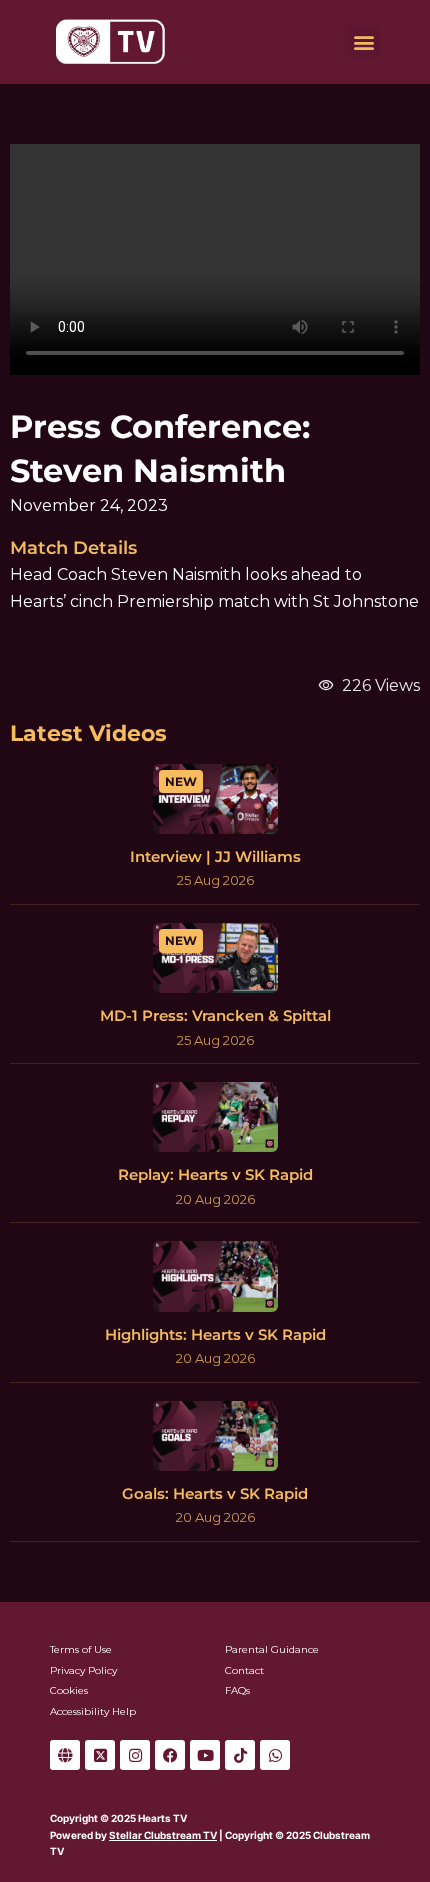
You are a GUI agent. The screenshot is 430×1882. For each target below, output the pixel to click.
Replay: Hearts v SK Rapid (215, 1174)
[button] (363, 42)
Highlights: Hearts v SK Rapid (215, 1334)
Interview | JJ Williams (215, 856)
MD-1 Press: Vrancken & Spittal (215, 1015)
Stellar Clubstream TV (163, 1835)
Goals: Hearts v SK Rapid (215, 1493)
